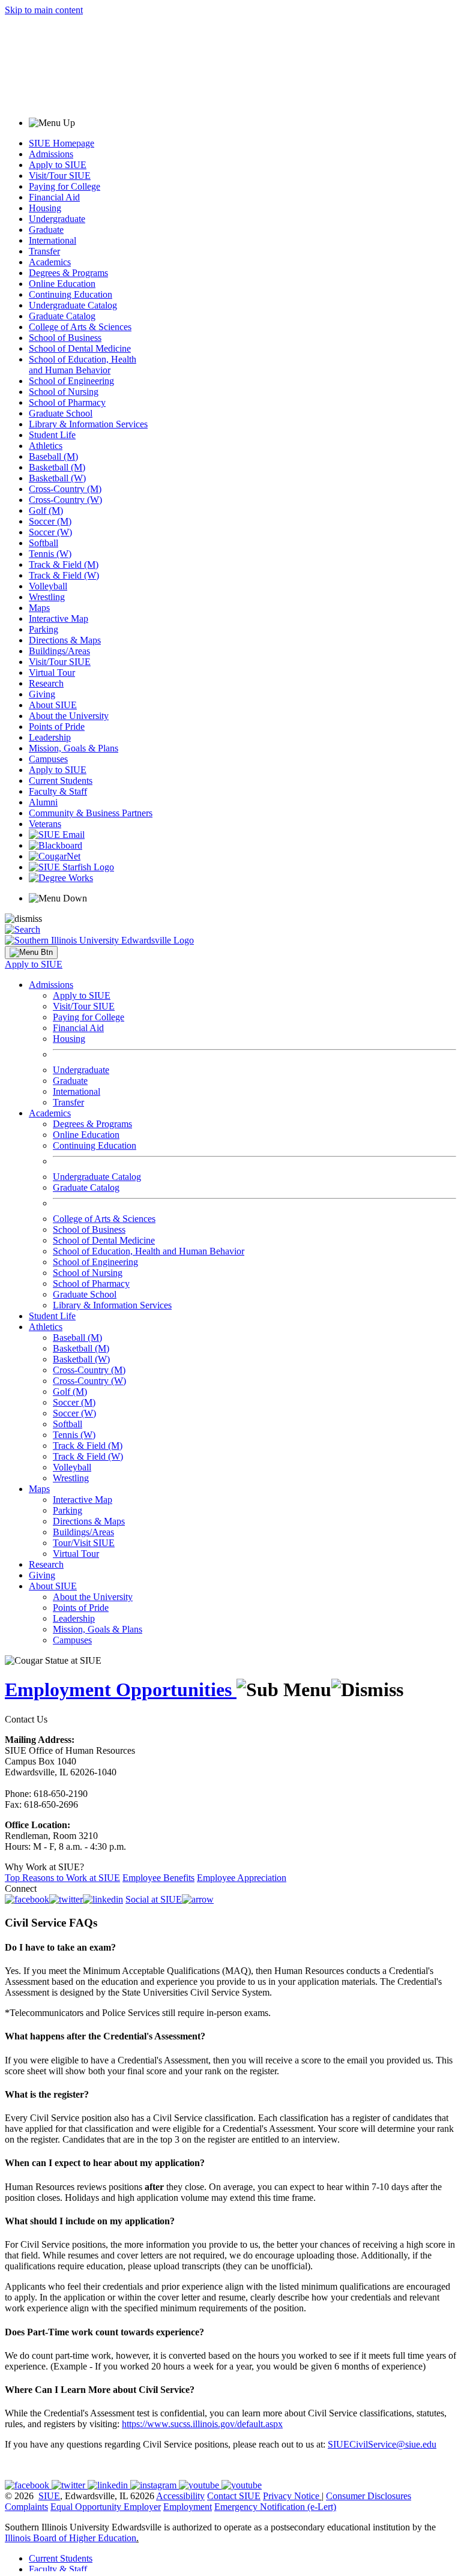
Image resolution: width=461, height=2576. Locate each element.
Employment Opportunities (121, 1690)
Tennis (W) (50, 554)
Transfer (44, 251)
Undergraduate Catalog (73, 305)
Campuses (48, 759)
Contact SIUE (234, 2496)
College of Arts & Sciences (80, 327)
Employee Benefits (158, 1878)
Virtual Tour (52, 673)
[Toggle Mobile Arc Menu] (31, 952)
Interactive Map (59, 618)
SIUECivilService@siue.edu (382, 2444)
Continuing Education (71, 294)
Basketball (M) (57, 467)
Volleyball (48, 586)
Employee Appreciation (242, 1878)
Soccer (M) (50, 521)
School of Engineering (71, 381)
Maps (39, 608)
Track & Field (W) (64, 575)
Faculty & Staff (58, 791)
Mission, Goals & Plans (74, 748)
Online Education (62, 284)
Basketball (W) (57, 478)
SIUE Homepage (62, 143)
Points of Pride (57, 727)
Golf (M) (46, 510)
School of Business (65, 338)
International (53, 240)
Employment (188, 2507)
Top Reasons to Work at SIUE (62, 1878)
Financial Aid (54, 197)
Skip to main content (44, 10)
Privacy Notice (291, 2496)
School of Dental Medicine (80, 348)
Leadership (50, 737)
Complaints (26, 2507)
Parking (44, 629)
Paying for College (65, 186)
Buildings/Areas (59, 651)
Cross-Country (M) (65, 489)
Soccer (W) (50, 532)
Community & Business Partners (91, 813)
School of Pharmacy (67, 402)
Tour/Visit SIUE (84, 1543)
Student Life (52, 435)
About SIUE (53, 705)
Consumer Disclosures (369, 2496)
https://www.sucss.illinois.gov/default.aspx (202, 2424)
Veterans (45, 824)
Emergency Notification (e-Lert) (275, 2507)
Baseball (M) (53, 456)
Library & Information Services (88, 424)
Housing (45, 208)
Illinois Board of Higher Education (71, 2538)
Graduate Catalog (62, 316)
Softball (44, 543)
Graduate (46, 230)
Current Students (61, 781)
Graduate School (61, 413)
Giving (42, 694)
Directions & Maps (65, 640)
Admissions (51, 154)
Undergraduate (57, 219)
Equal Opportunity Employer (106, 2507)
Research (46, 683)
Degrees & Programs (68, 273)
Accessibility (180, 2496)
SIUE (49, 2496)
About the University (69, 716)
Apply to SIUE (58, 165)
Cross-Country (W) (65, 500)
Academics (50, 262)
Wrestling (47, 597)
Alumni (43, 802)
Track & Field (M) (64, 564)
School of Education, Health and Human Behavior (83, 365)
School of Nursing (64, 392)
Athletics (46, 446)
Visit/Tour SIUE (60, 176)
